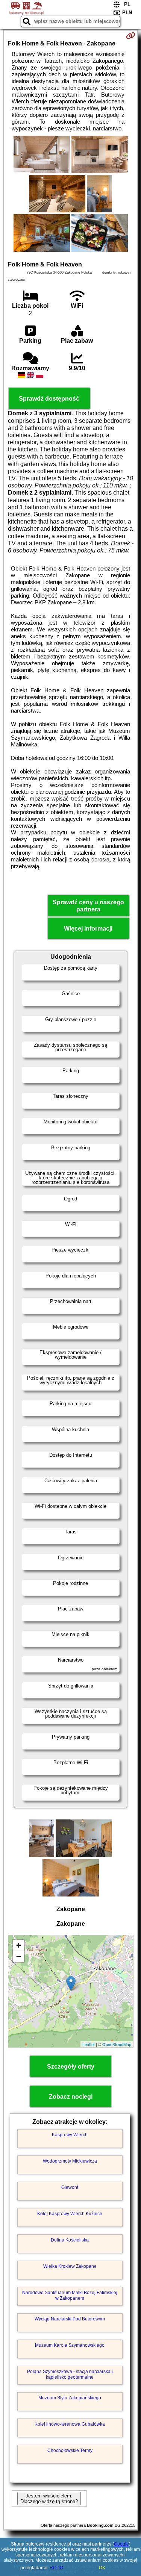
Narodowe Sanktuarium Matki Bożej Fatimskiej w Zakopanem (70, 2295)
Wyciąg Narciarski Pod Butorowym (70, 2319)
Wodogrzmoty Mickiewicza (70, 2161)
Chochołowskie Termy (70, 2450)
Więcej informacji (88, 929)
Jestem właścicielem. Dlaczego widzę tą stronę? (49, 2499)
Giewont (70, 2187)
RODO (56, 2568)
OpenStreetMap (117, 2044)
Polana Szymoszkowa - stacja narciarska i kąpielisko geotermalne (70, 2374)
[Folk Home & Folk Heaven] (42, 155)
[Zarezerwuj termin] (131, 36)
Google (121, 2544)
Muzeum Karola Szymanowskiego (70, 2345)
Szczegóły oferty (71, 2067)
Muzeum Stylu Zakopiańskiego (70, 2398)
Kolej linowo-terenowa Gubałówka (70, 2424)
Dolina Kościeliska (70, 2240)
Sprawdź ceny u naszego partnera (88, 906)
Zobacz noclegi (71, 2097)
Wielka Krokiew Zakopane (70, 2266)
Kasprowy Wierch (70, 2135)
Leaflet (89, 2044)
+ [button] (19, 1945)
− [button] (19, 1956)
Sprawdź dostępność (49, 399)
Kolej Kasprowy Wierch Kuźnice (70, 2214)
